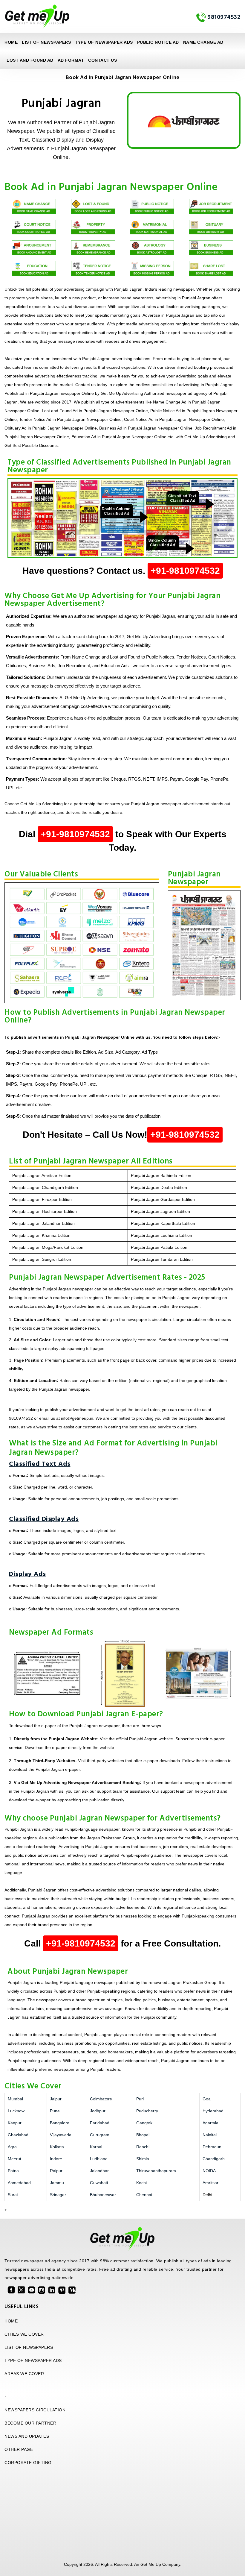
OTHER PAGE (19, 2449)
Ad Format (71, 60)
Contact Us (102, 60)
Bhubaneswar (103, 2195)
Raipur (56, 2171)
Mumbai (15, 2099)
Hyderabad (213, 2111)
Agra (12, 2147)
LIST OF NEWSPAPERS (46, 42)
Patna (13, 2171)
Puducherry (147, 2111)
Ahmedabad (19, 2183)
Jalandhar (99, 2171)
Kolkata (57, 2147)
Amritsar (210, 2183)
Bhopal (143, 2135)
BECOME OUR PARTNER (30, 2423)
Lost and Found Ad (30, 60)
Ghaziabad (18, 2135)
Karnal (96, 2147)
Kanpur (15, 2123)
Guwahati (99, 2183)
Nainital (210, 2135)
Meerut (14, 2159)
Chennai (144, 2195)
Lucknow (16, 2111)
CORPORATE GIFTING (28, 2463)
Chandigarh (214, 2159)
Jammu (57, 2183)
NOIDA (209, 2171)
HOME (11, 2321)
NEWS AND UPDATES (27, 2436)
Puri (140, 2099)
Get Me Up (151, 2564)
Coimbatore (101, 2099)
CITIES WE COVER (24, 2334)
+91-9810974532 (185, 571)
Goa (207, 2099)
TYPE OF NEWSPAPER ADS (104, 42)
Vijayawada (61, 2135)
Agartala (210, 2123)
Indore (56, 2159)
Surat (13, 2195)
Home (11, 42)
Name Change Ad (203, 42)
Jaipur (56, 2099)
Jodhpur (98, 2111)
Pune (55, 2111)
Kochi (141, 2183)
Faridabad (100, 2123)
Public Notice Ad (158, 42)
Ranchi (143, 2147)
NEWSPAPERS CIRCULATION (35, 2410)
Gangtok (144, 2123)
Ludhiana (99, 2159)
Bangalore (60, 2123)
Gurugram (100, 2135)
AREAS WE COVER (24, 2374)
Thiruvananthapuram (156, 2171)
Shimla (143, 2159)
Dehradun (212, 2147)
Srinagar (58, 2195)
